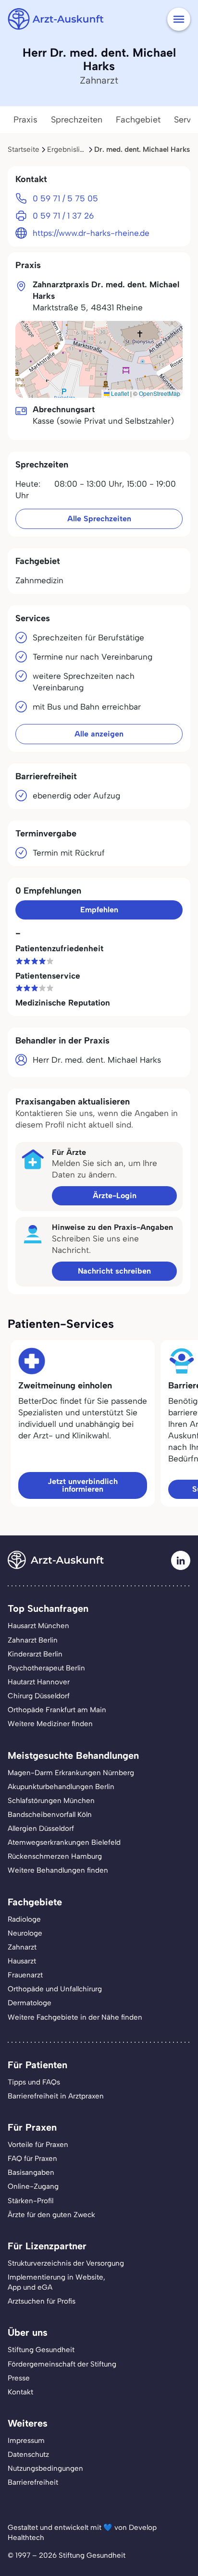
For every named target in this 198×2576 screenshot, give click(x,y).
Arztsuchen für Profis (42, 2301)
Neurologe (25, 1933)
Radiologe (24, 1919)
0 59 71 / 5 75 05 (65, 198)
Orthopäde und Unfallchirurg (55, 1989)
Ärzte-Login (115, 1196)
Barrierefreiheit (33, 2482)
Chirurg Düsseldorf (39, 1696)
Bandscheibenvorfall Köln (50, 1815)
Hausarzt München (38, 1626)
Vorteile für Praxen (38, 2145)
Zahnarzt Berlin (33, 1640)
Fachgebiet (138, 120)
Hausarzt (22, 1961)
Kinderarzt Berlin (35, 1654)
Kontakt (20, 2392)
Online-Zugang (33, 2186)
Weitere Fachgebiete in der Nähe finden (75, 2017)
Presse (19, 2378)
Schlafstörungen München (51, 1801)
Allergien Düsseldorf (41, 1828)
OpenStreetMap (160, 393)
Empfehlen (99, 910)
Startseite (24, 149)
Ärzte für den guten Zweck (51, 2215)
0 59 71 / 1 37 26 (63, 216)
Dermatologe (30, 2003)
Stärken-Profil (31, 2201)
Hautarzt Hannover (39, 1682)
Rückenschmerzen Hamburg (55, 1856)
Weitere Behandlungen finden (58, 1870)
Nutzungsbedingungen (45, 2468)
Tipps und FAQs (34, 2082)
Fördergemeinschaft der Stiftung (62, 2364)
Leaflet (119, 393)
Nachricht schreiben (114, 1271)
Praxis (25, 120)
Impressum (26, 2441)
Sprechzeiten (77, 120)
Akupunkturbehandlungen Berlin (61, 1787)
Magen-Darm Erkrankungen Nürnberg (71, 1773)
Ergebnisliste (68, 149)
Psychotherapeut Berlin (46, 1668)
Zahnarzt (22, 1947)
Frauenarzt (25, 1975)
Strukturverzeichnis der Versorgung (66, 2263)
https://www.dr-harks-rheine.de (91, 233)
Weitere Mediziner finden (50, 1724)
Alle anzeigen (99, 734)
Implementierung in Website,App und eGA (56, 2282)
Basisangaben (31, 2172)
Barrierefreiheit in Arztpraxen (56, 2096)
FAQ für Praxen (32, 2159)
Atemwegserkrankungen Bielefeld (64, 1842)
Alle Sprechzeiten (99, 519)
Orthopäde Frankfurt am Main (57, 1710)
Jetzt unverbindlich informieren (83, 1485)
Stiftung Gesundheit (41, 2350)
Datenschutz (28, 2454)
